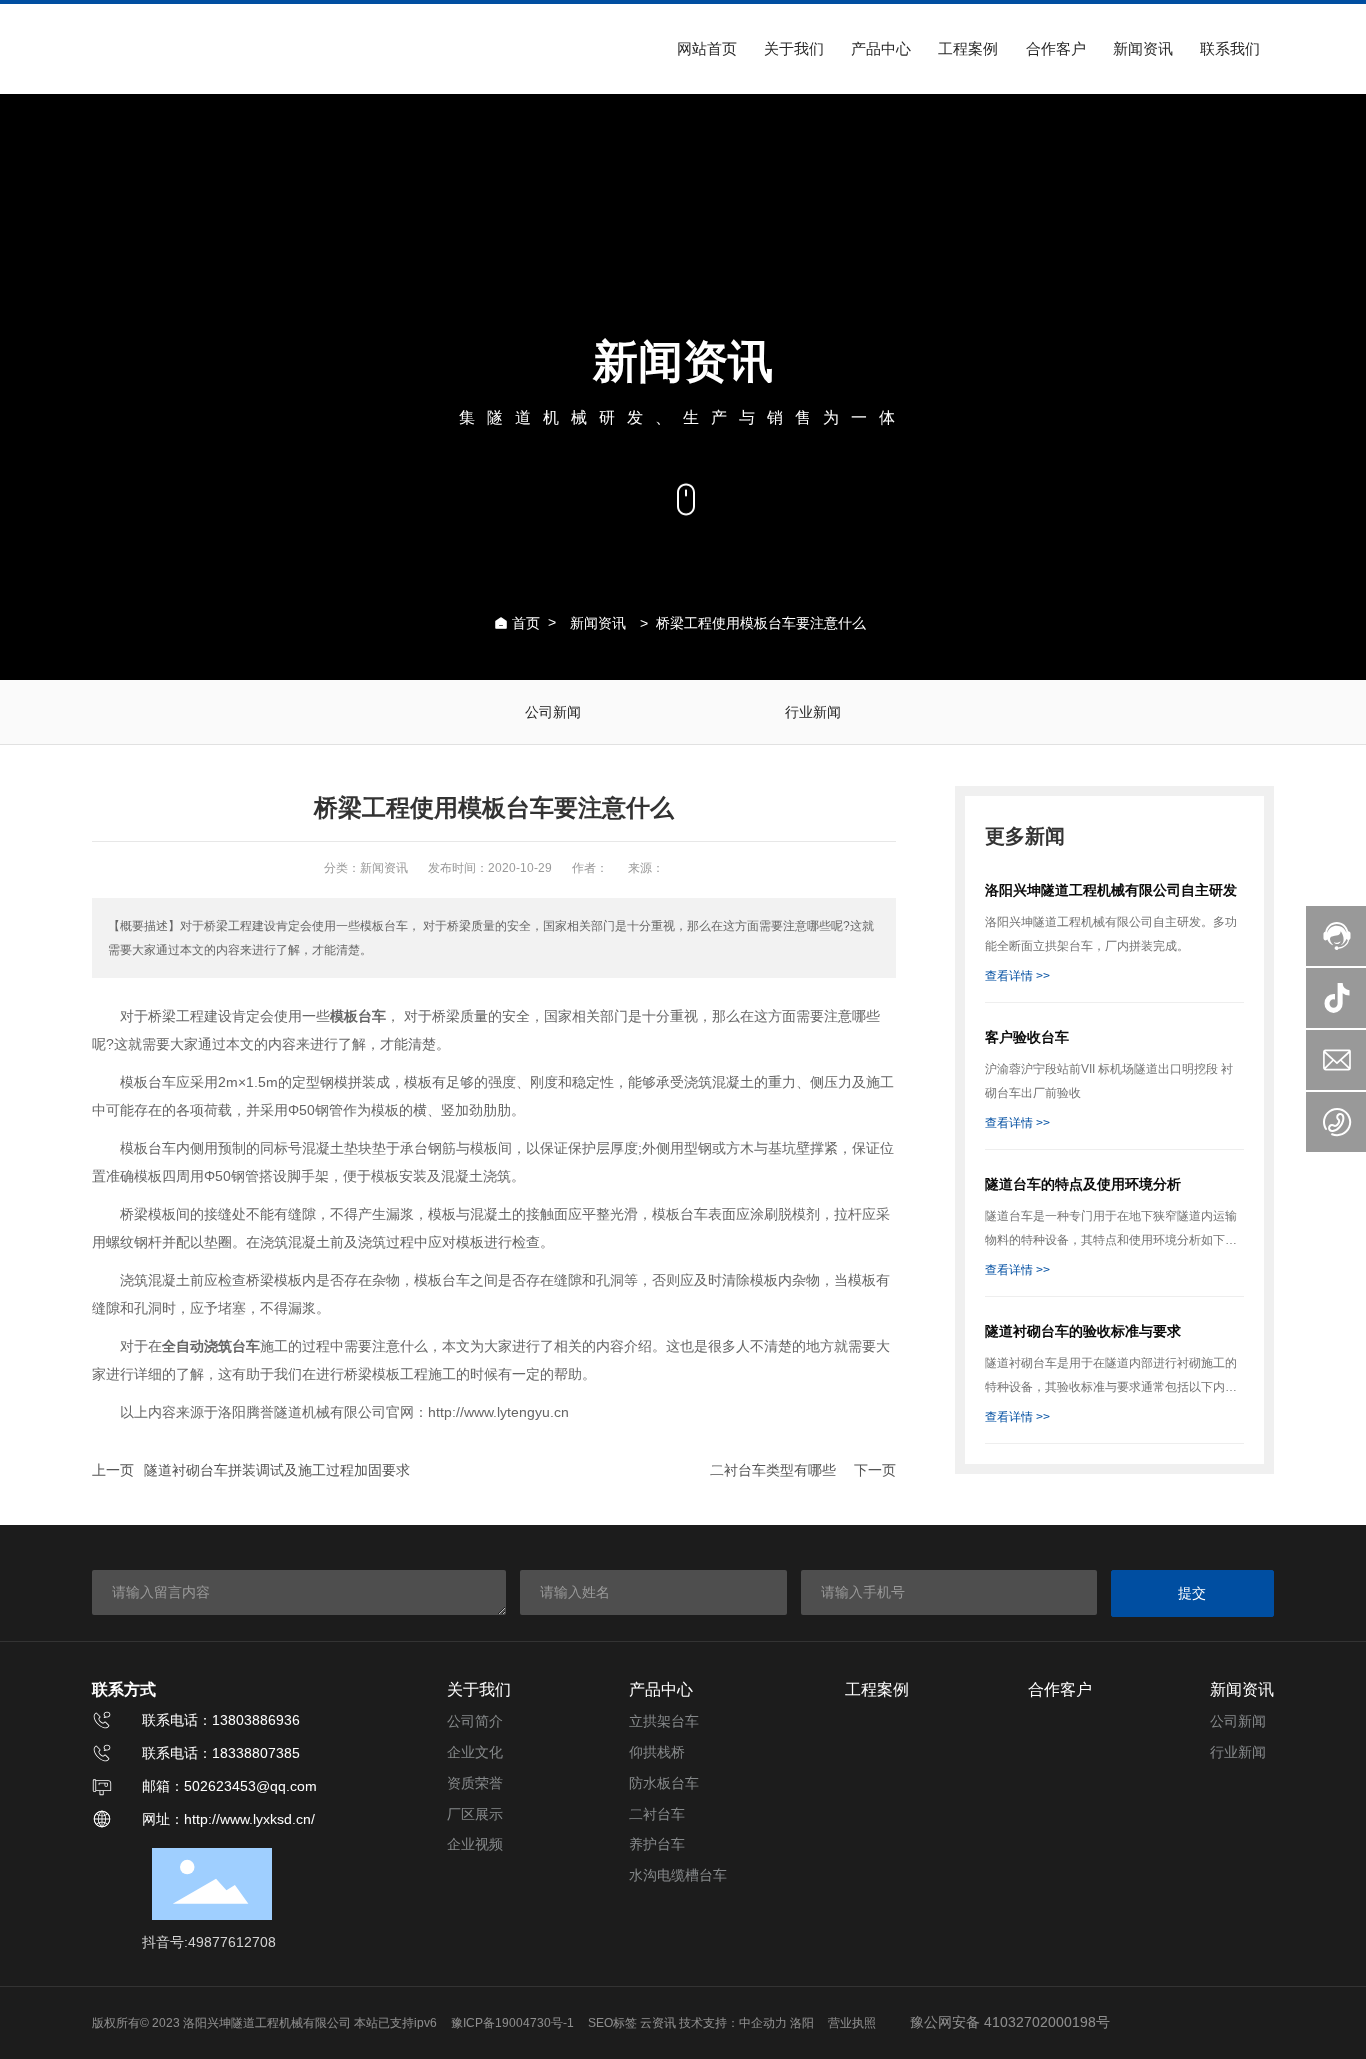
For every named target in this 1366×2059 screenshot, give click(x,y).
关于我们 (479, 1689)
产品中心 (661, 1689)
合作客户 (1060, 1689)
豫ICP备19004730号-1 (512, 2023)
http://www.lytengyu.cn (498, 1412)
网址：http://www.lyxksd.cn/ (228, 1819)
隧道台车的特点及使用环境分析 (1083, 1184)
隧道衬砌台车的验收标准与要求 (1083, 1331)
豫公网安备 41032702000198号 (1010, 2022)
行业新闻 (813, 712)
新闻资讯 (598, 623)
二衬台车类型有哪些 (773, 1470)
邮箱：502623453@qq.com (229, 1786)
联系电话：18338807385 (221, 1753)
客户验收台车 (1027, 1037)
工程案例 (877, 1689)
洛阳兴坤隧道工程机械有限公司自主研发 (1111, 890)
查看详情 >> (1017, 976)
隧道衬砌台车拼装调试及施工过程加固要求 (277, 1470)
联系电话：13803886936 (221, 1720)
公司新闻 (553, 712)
